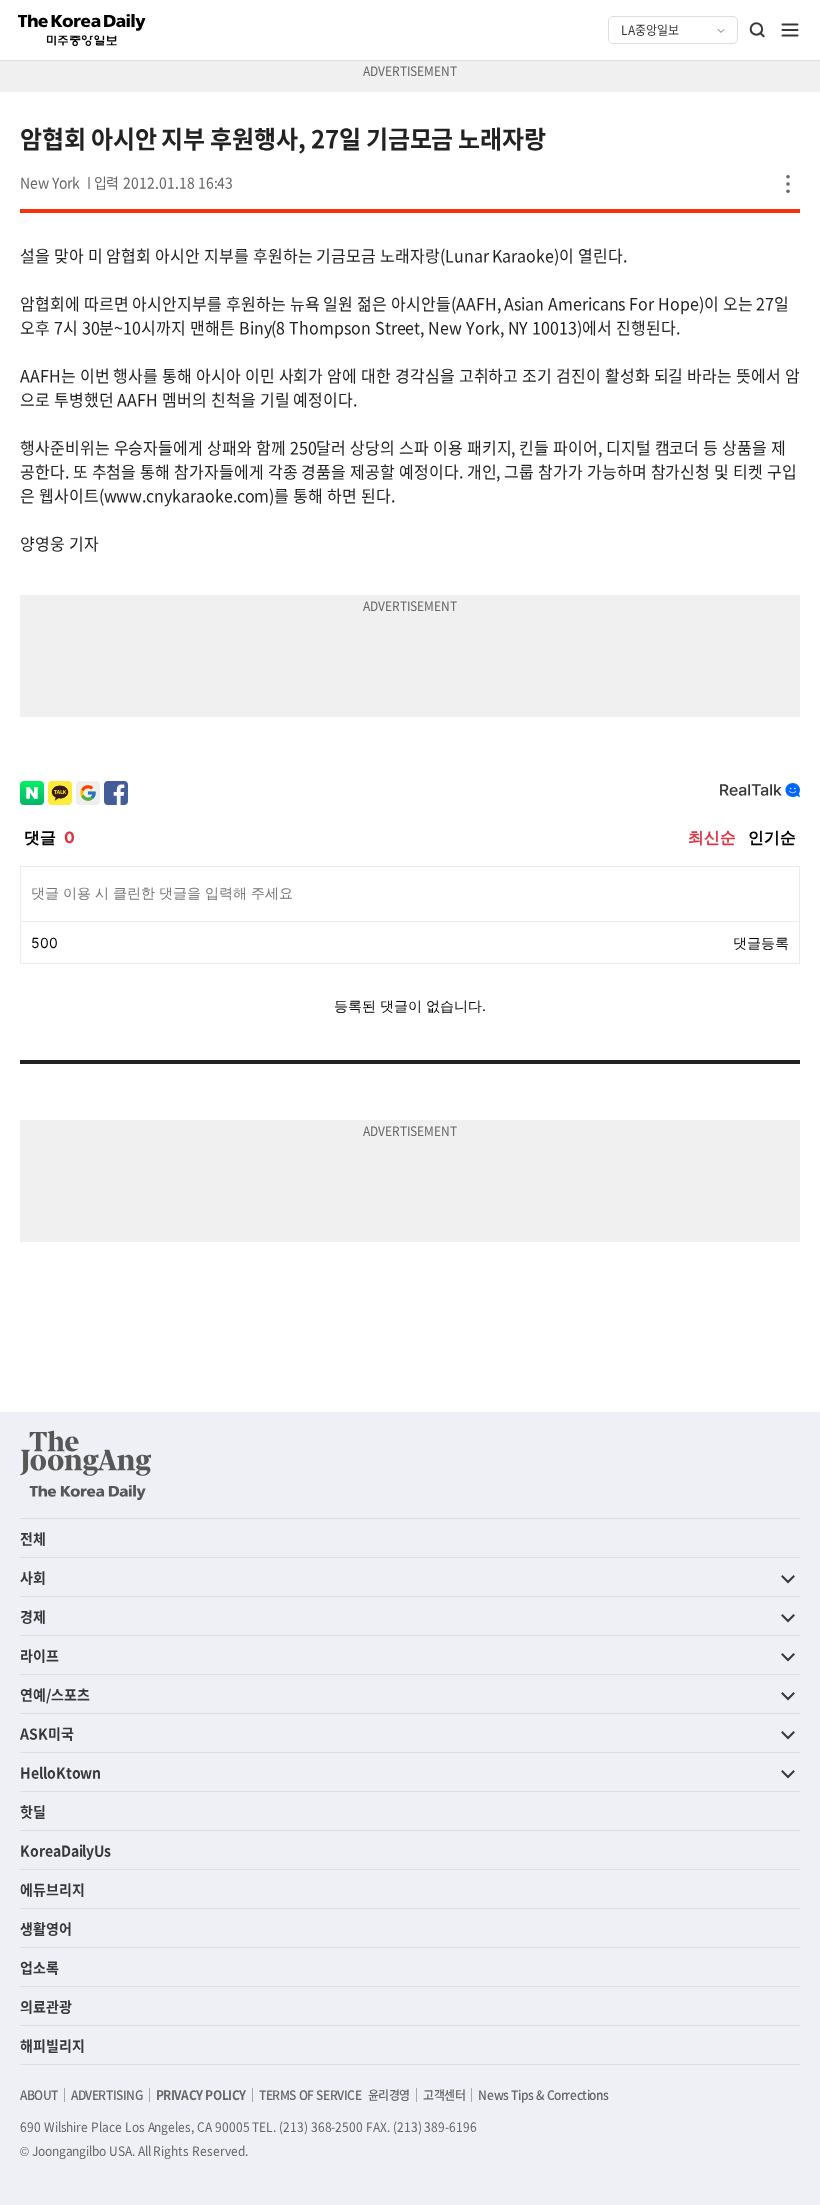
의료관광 (46, 2006)
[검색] (758, 30)
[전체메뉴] (790, 30)
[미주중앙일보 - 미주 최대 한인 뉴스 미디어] (82, 30)
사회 (33, 1577)
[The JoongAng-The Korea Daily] (86, 1465)
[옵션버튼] (788, 184)
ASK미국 (47, 1733)
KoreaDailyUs (65, 1850)
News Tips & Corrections (543, 2095)
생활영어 (46, 1928)
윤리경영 (389, 2095)
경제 (33, 1616)
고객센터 (444, 2095)
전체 (33, 1538)
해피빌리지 (52, 2045)
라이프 (39, 1655)
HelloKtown (60, 1772)
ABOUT (39, 2095)
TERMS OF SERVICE (310, 2095)
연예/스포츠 (55, 1694)
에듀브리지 (52, 1889)
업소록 (39, 1967)
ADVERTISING (107, 2095)
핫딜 (33, 1811)
